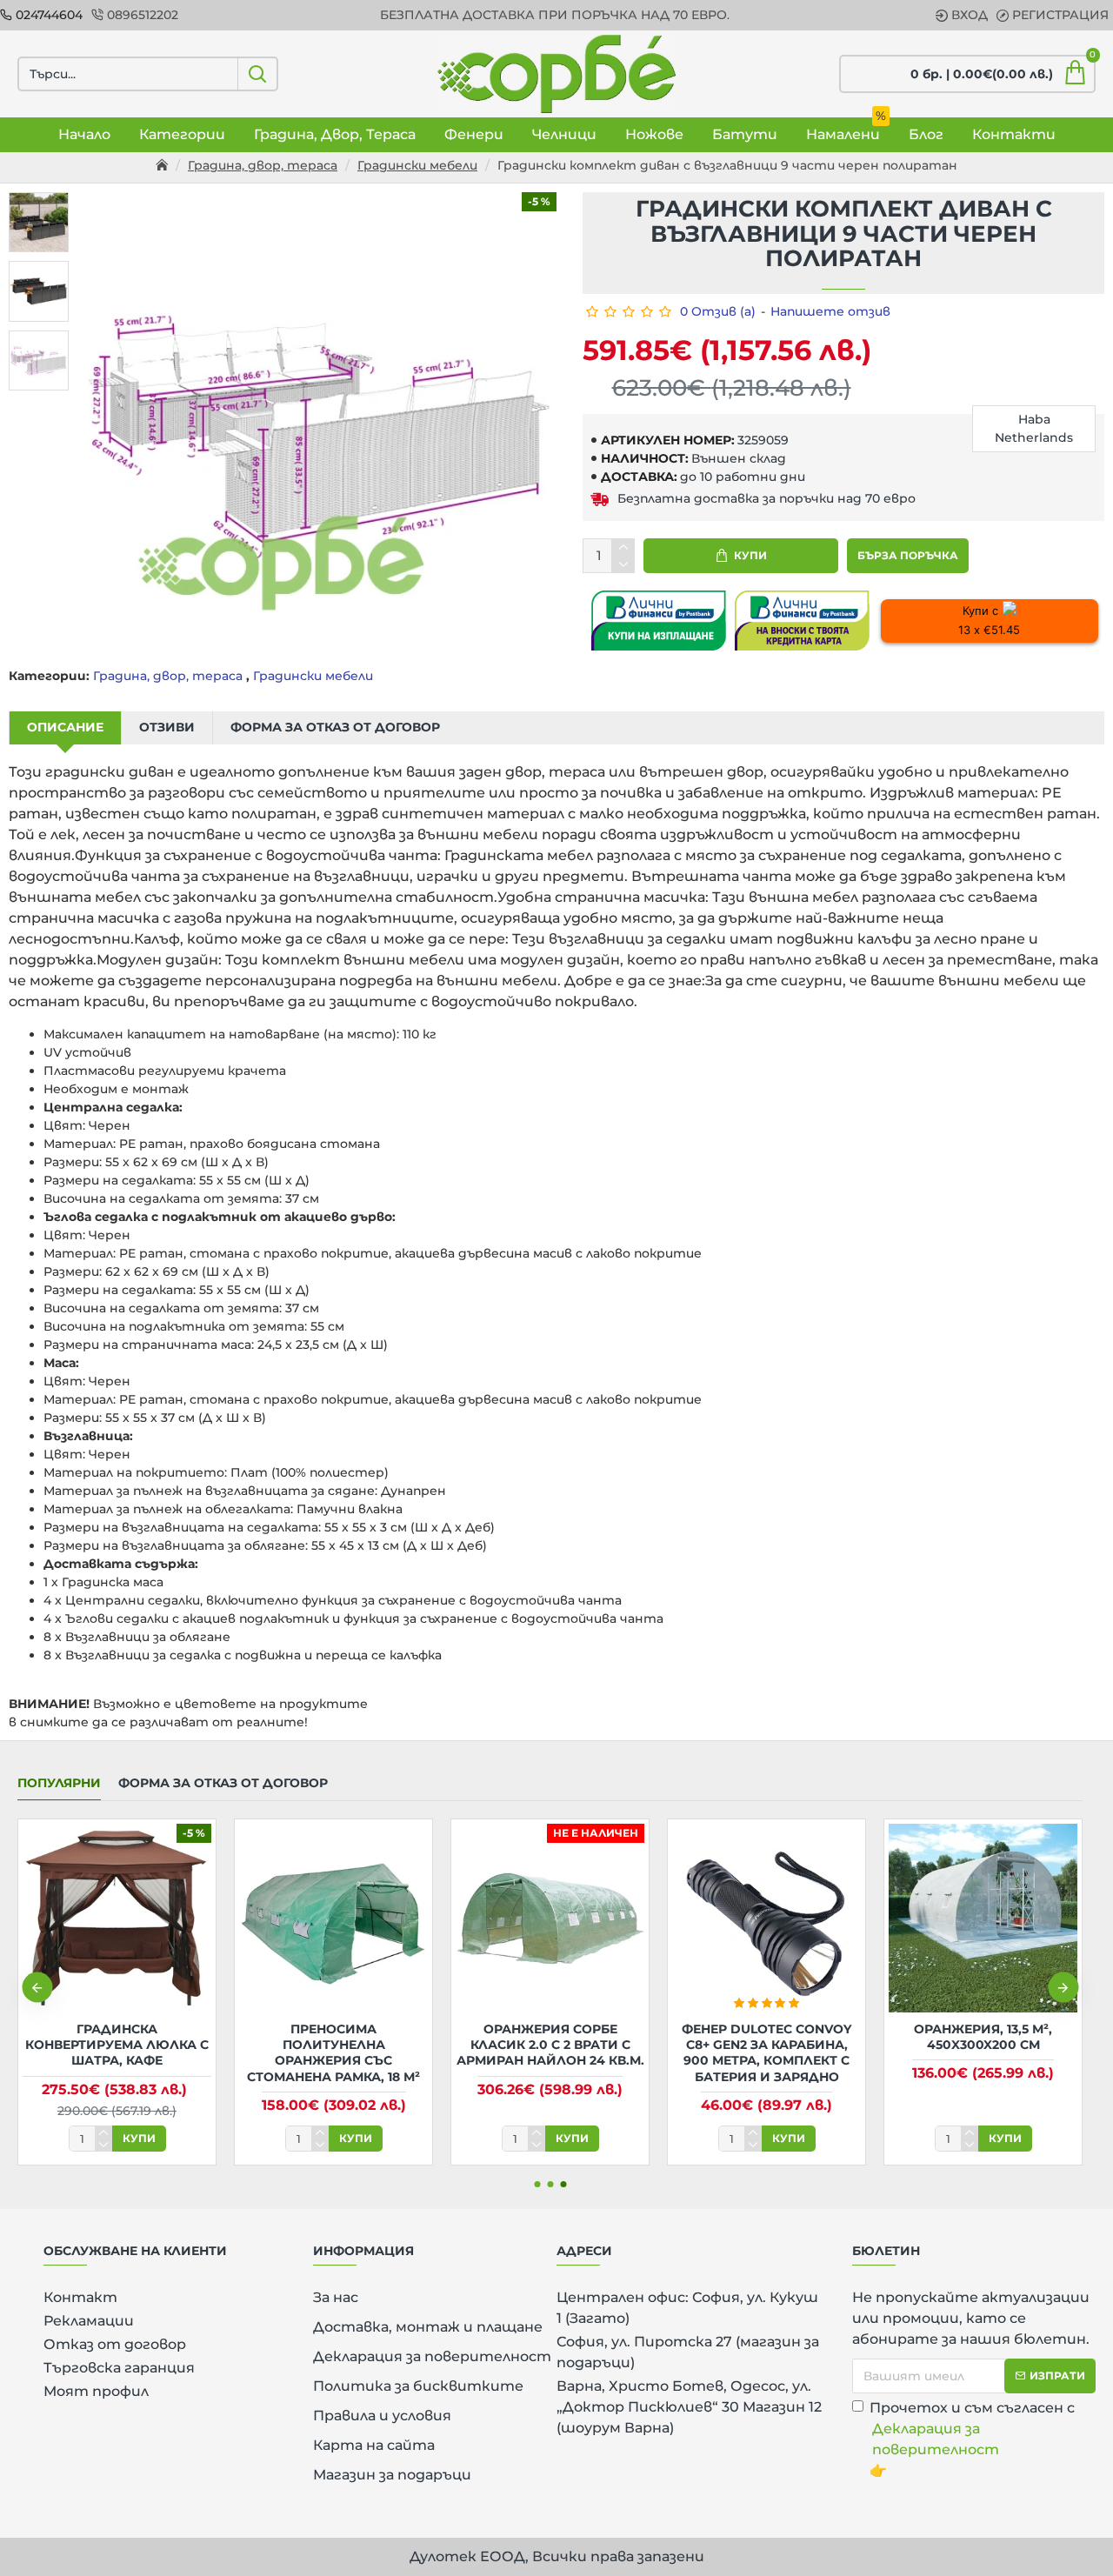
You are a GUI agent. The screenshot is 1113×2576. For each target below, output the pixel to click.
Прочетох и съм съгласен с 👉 (972, 2439)
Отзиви (167, 727)
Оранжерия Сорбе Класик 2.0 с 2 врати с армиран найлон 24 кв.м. (550, 2045)
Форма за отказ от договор (335, 727)
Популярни (59, 1783)
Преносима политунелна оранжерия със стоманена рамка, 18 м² (333, 2053)
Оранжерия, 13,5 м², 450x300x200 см (983, 2037)
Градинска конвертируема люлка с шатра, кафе (117, 2045)
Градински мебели (417, 165)
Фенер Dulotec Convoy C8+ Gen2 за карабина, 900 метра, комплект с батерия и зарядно (766, 2053)
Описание (65, 727)
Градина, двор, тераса (263, 165)
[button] (37, 1988)
